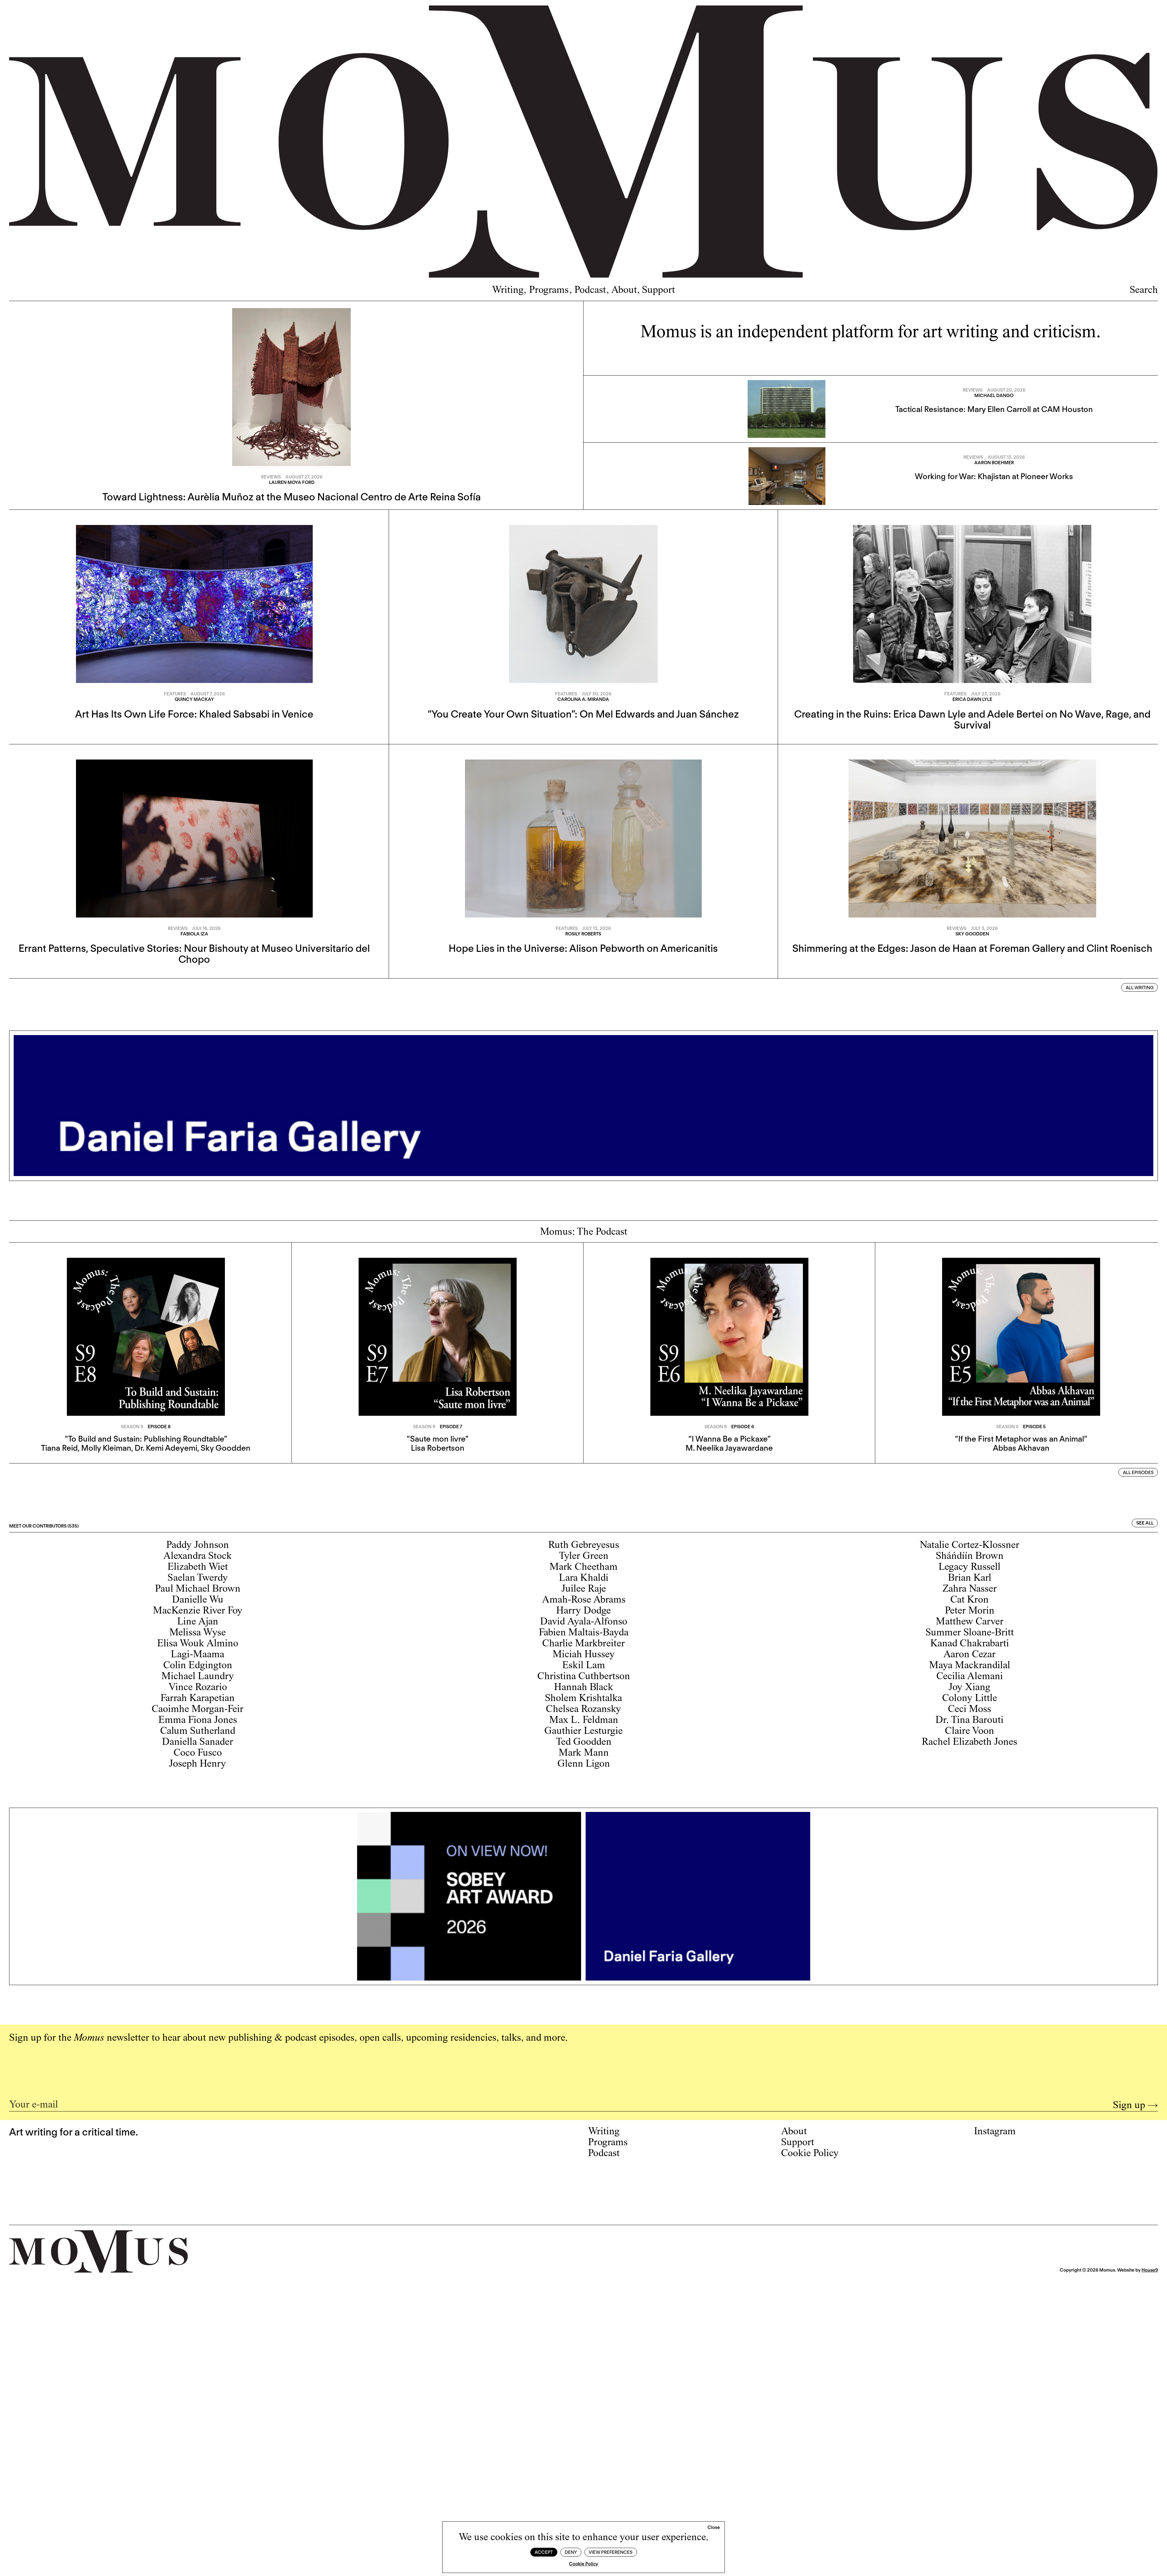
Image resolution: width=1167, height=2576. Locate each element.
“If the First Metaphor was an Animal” (1021, 1439)
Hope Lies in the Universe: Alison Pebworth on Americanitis (583, 948)
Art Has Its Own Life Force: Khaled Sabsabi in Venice (194, 714)
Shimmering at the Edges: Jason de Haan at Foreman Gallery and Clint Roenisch (972, 948)
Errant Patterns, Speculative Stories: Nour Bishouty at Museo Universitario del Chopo (194, 954)
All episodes (1138, 1473)
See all (1145, 1523)
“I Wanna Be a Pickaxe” (729, 1439)
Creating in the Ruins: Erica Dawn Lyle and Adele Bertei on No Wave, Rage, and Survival (972, 719)
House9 (1150, 2270)
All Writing (1140, 988)
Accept (544, 2552)
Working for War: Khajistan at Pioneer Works (994, 476)
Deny (571, 2552)
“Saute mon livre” (437, 1439)
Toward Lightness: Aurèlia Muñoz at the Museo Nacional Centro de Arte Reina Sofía (292, 497)
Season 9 (132, 1427)
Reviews (271, 477)
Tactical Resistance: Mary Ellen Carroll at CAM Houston (994, 409)
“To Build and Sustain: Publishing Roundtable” (146, 1439)
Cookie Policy (583, 2564)
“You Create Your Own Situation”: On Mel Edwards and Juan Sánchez (583, 714)
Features (175, 694)
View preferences (611, 2552)
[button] (714, 2528)
